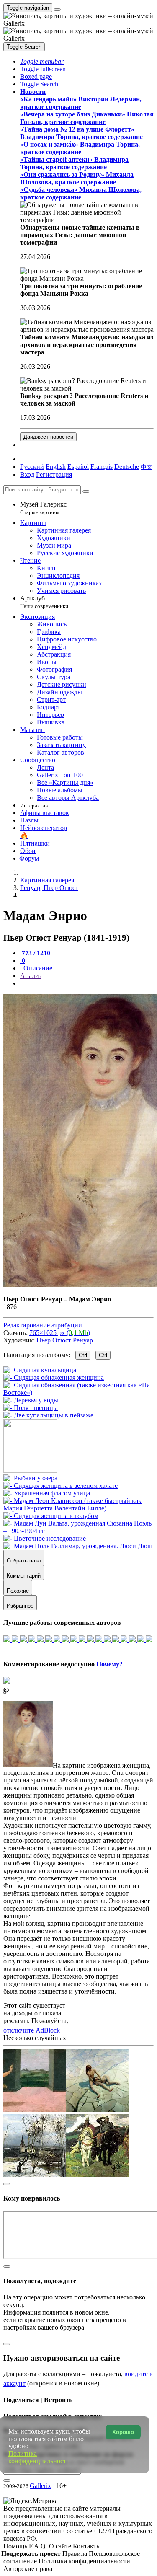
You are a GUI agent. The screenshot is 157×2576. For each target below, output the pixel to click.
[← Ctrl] (48, 1415)
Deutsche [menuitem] (127, 467)
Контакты (87, 2546)
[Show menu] (57, 10)
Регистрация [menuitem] (54, 475)
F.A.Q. (39, 2546)
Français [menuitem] (102, 467)
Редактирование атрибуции (43, 1325)
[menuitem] (147, 467)
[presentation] (87, 983)
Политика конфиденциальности (84, 2561)
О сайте (61, 2546)
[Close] (86, 491)
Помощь (16, 2546)
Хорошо (123, 2432)
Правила (76, 2554)
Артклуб (44, 602)
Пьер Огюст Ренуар (65, 1340)
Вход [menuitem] (27, 475)
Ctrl (83, 1355)
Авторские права (28, 2569)
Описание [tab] (37, 968)
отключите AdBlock (32, 2030)
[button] (42, 61)
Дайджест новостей (48, 437)
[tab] (35, 953)
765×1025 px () (60, 1333)
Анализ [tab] (31, 976)
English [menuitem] (56, 467)
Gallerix (40, 2486)
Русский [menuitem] (32, 467)
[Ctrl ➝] (30, 1478)
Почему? (109, 1664)
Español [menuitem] (78, 467)
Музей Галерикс (43, 508)
